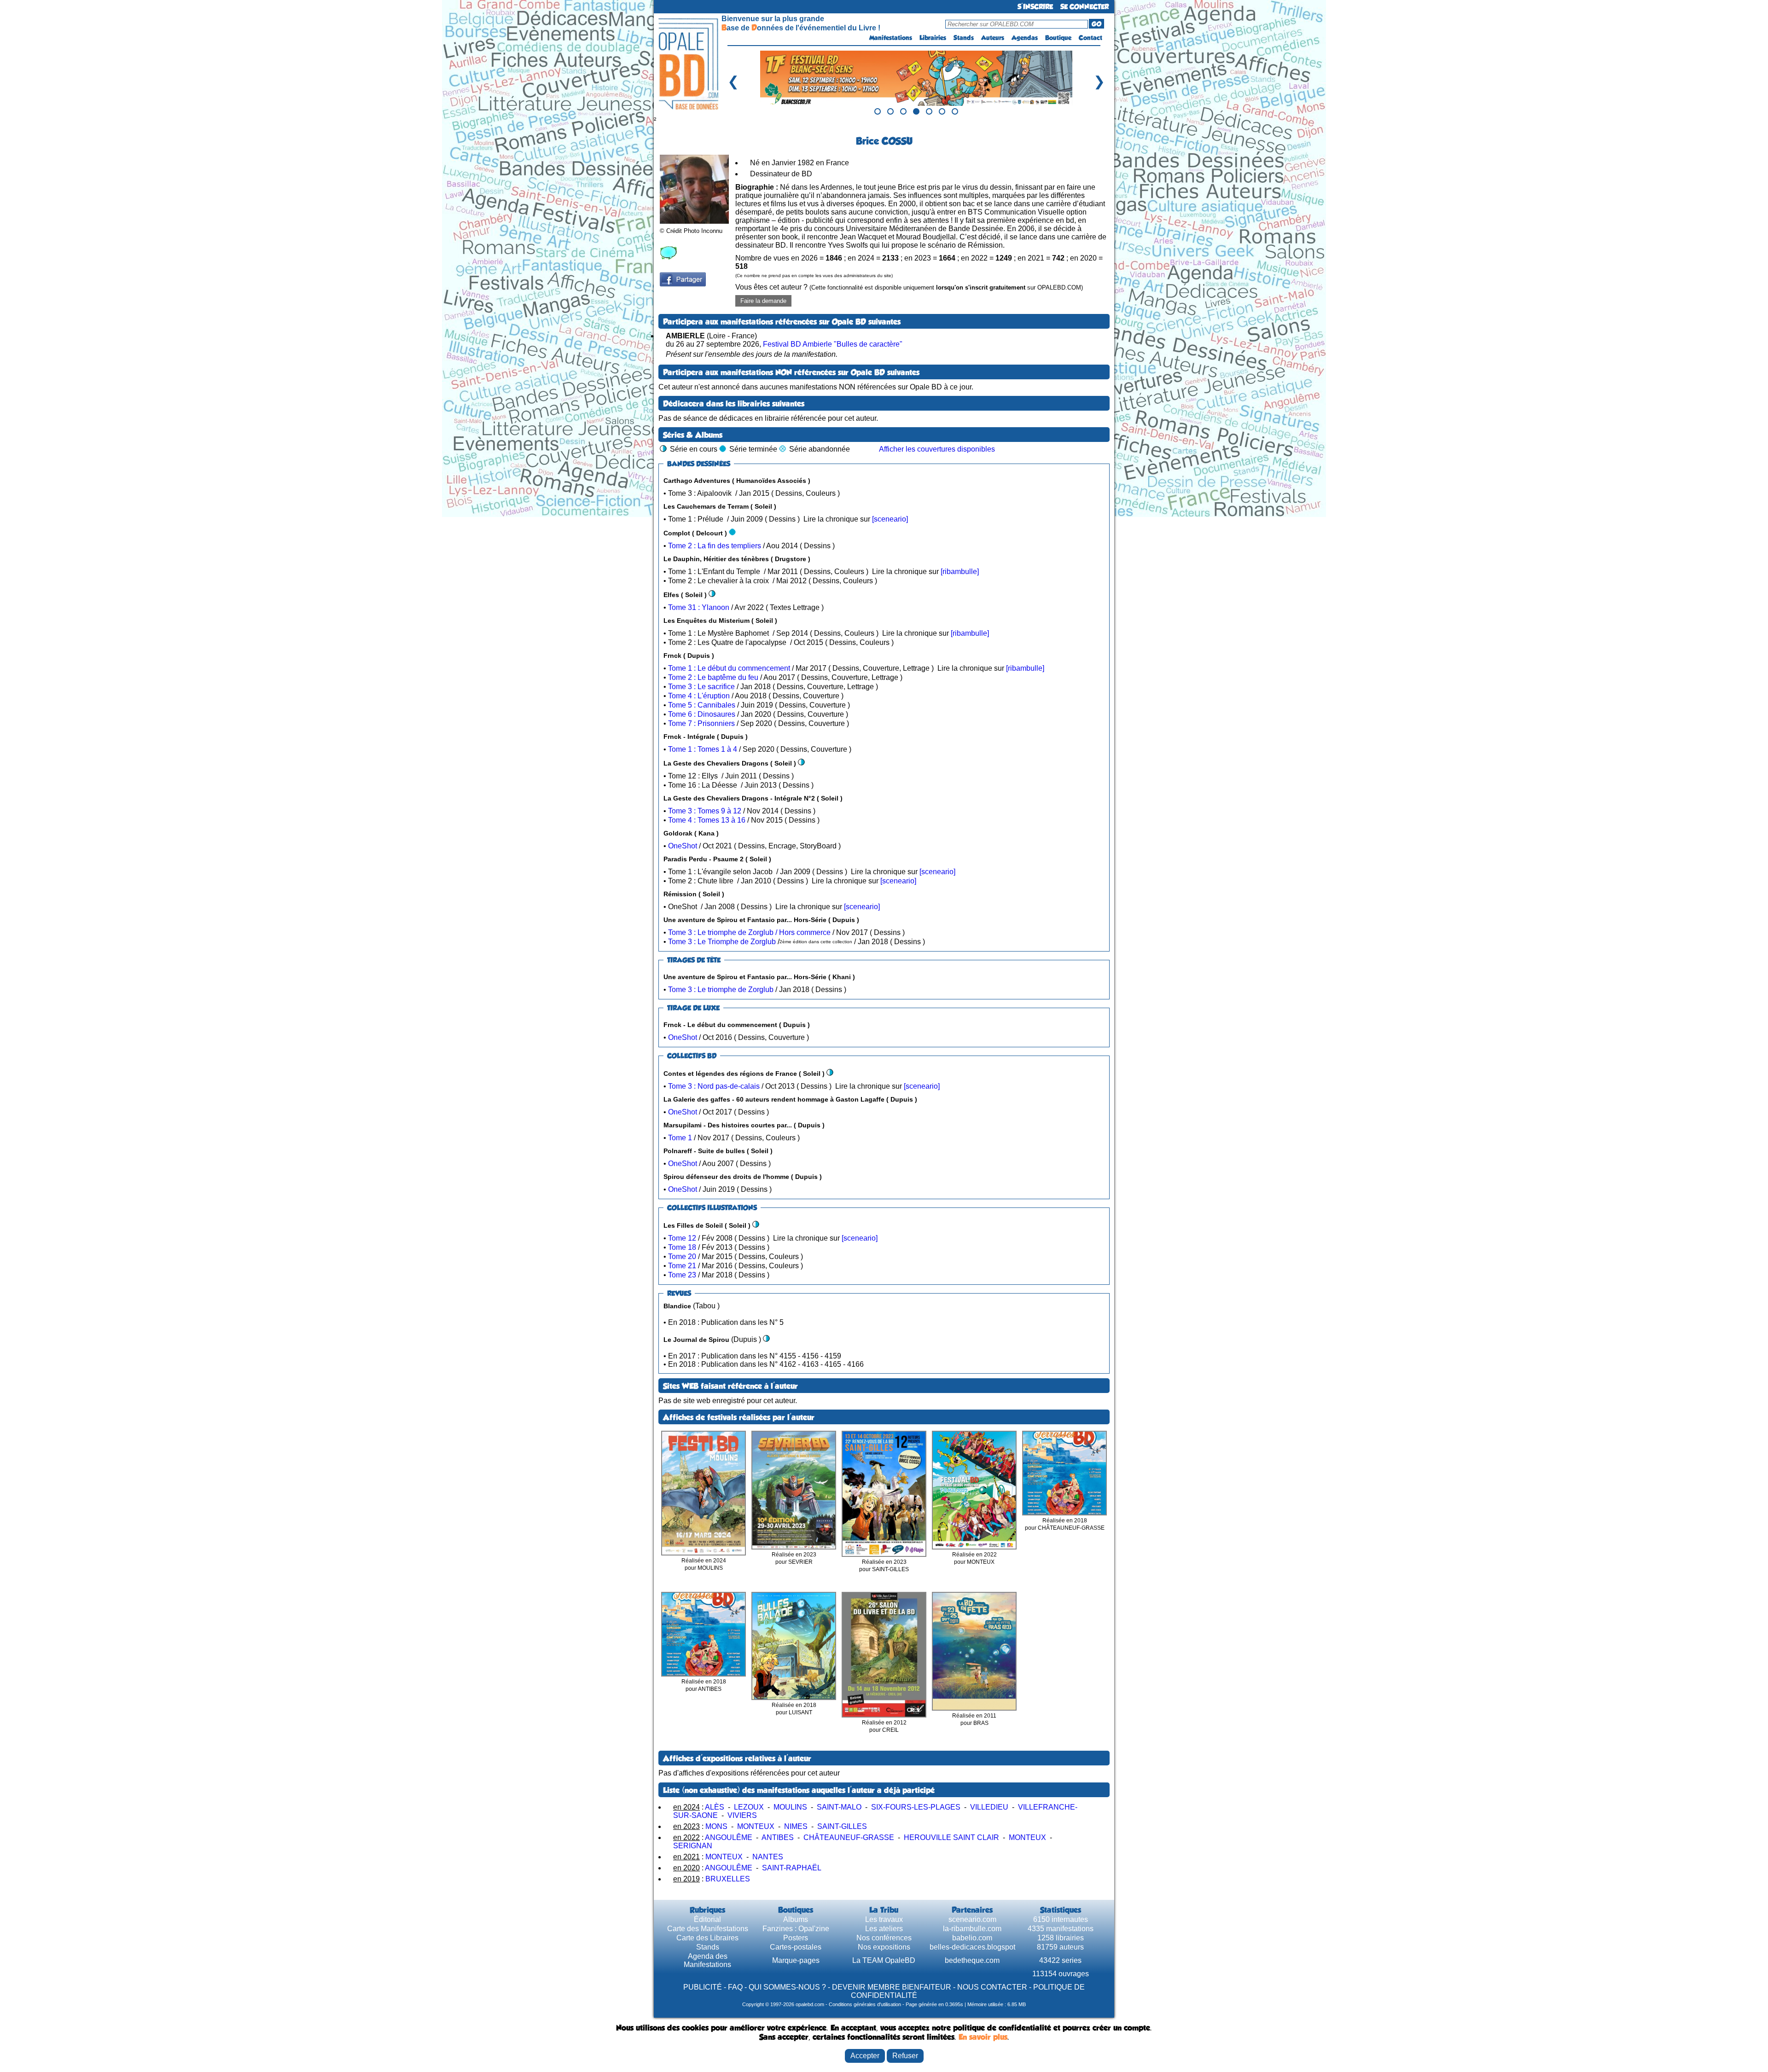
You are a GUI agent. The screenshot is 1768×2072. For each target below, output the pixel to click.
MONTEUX (756, 1826)
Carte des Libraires (707, 1938)
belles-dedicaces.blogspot (972, 1947)
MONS (716, 1826)
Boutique (1058, 38)
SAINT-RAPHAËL (792, 1868)
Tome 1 (680, 1138)
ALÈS (715, 1807)
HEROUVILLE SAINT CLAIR (951, 1837)
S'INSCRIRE (1035, 7)
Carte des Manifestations (708, 1929)
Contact (1090, 38)
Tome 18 (682, 1247)
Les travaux (884, 1919)
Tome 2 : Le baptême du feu (713, 677)
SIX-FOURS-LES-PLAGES (916, 1807)
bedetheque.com (972, 1960)
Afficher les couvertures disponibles (937, 449)
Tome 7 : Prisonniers (701, 723)
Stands (964, 38)
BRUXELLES (728, 1879)
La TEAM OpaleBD (884, 1960)
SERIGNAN (693, 1846)
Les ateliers (884, 1929)
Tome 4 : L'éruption (699, 696)
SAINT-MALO (839, 1807)
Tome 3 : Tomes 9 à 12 (705, 811)
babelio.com (972, 1938)
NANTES (768, 1857)
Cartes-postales (796, 1947)
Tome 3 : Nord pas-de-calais (714, 1086)
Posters (796, 1938)
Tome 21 (682, 1266)
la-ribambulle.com (972, 1929)
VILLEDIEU (989, 1807)
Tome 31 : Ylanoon (699, 607)
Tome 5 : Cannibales (702, 705)
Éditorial (707, 1919)
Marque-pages (796, 1960)
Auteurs (993, 38)
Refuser (905, 2056)
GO (1096, 24)
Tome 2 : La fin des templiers (715, 546)
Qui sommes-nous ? (787, 1987)
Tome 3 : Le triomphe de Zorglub (721, 990)
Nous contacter (992, 1987)
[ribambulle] (960, 572)
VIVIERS (742, 1815)
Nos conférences (884, 1938)
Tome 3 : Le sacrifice (701, 687)
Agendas (1025, 38)
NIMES (796, 1826)
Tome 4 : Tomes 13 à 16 (707, 820)
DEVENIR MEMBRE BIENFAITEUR (892, 1987)
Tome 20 (682, 1257)
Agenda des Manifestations (707, 1960)
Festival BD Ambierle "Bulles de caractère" (833, 344)
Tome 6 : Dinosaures (702, 714)
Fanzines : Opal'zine (796, 1929)
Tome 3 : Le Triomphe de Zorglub (722, 942)
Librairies (933, 38)
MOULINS (790, 1807)
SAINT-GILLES (842, 1826)
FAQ (735, 1987)
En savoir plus (983, 2037)
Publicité (703, 1987)
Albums (796, 1919)
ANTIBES (778, 1837)
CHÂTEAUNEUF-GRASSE (849, 1837)
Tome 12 (682, 1238)
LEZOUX (749, 1807)
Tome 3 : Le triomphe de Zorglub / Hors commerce (749, 932)
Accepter (865, 2056)
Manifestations (891, 38)
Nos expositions (884, 1947)
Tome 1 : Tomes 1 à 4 (703, 749)
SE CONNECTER (1085, 7)
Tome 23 (682, 1275)
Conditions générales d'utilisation (865, 2004)
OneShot (683, 846)
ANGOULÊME (729, 1837)
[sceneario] (890, 519)
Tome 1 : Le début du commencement (729, 668)
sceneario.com (972, 1919)
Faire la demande (763, 301)
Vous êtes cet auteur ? (909, 287)
